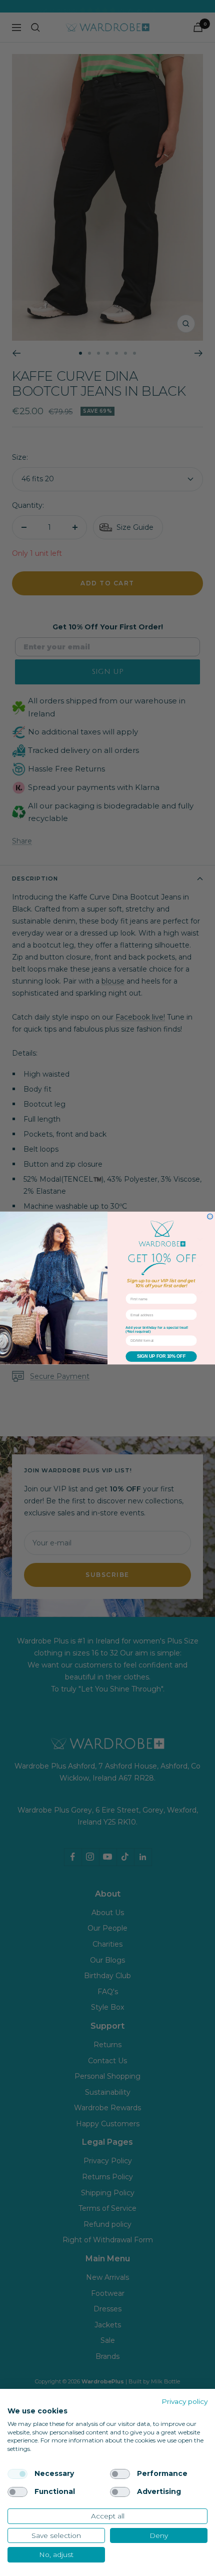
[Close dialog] (210, 1216)
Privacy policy (184, 2401)
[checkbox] (17, 2474)
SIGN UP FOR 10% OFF (161, 1357)
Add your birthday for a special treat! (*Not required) (157, 1330)
